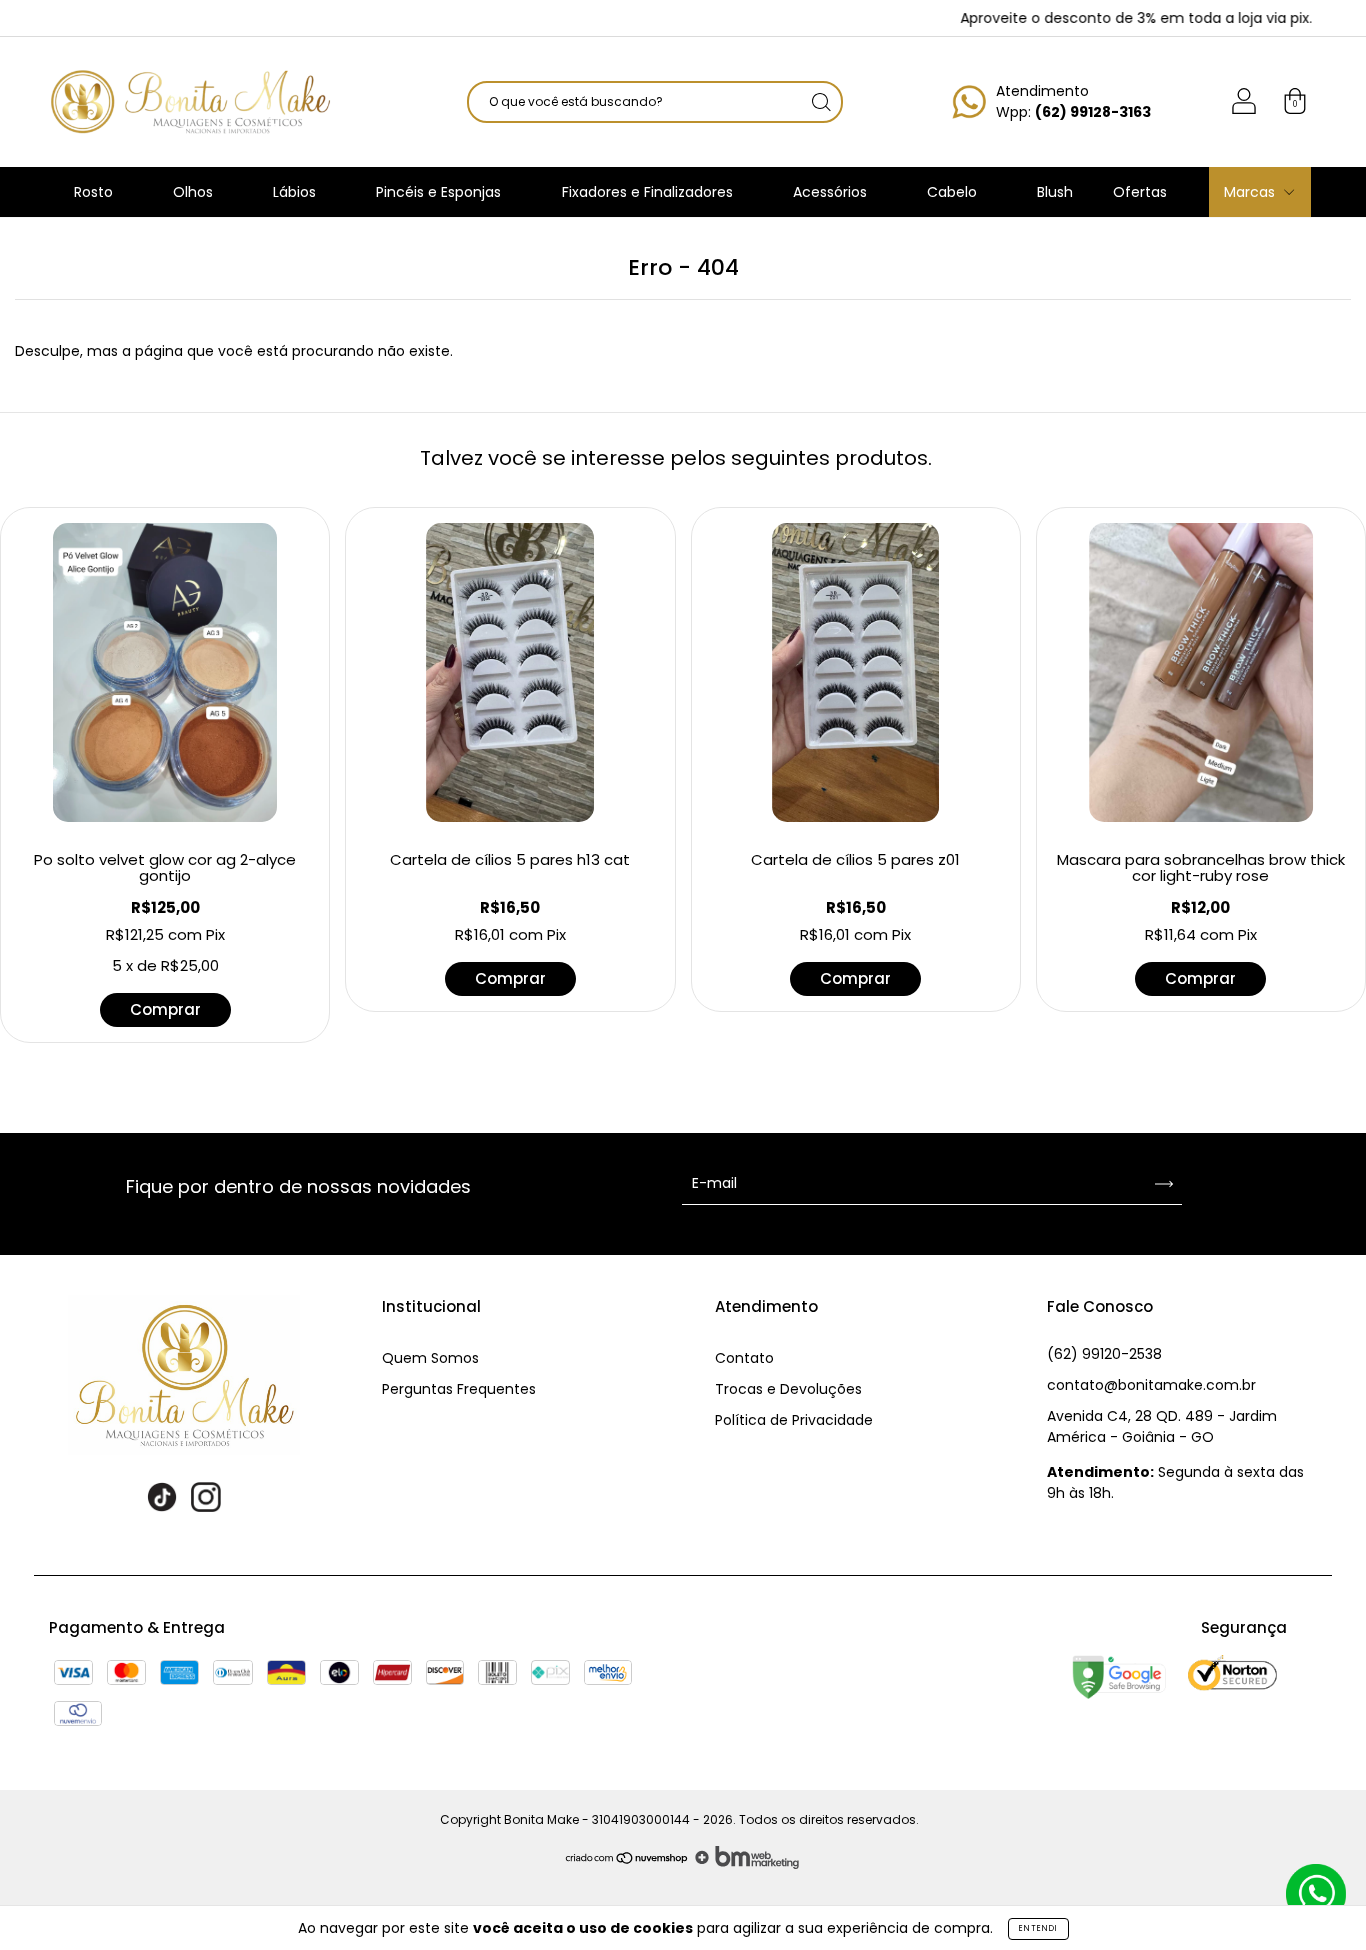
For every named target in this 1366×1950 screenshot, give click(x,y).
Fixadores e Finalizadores (649, 192)
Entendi (1038, 1928)
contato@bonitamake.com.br (1151, 1385)
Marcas (1251, 192)
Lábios (296, 192)
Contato (744, 1358)
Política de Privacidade (794, 1420)
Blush (1055, 192)
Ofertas (1140, 192)
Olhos (195, 192)
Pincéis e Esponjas (440, 192)
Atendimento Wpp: (1073, 101)
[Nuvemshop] (627, 1864)
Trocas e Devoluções (788, 1389)
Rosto (95, 192)
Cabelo (954, 192)
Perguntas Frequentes (459, 1389)
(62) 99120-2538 (1104, 1354)
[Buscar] (821, 102)
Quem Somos (430, 1358)
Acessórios (832, 192)
